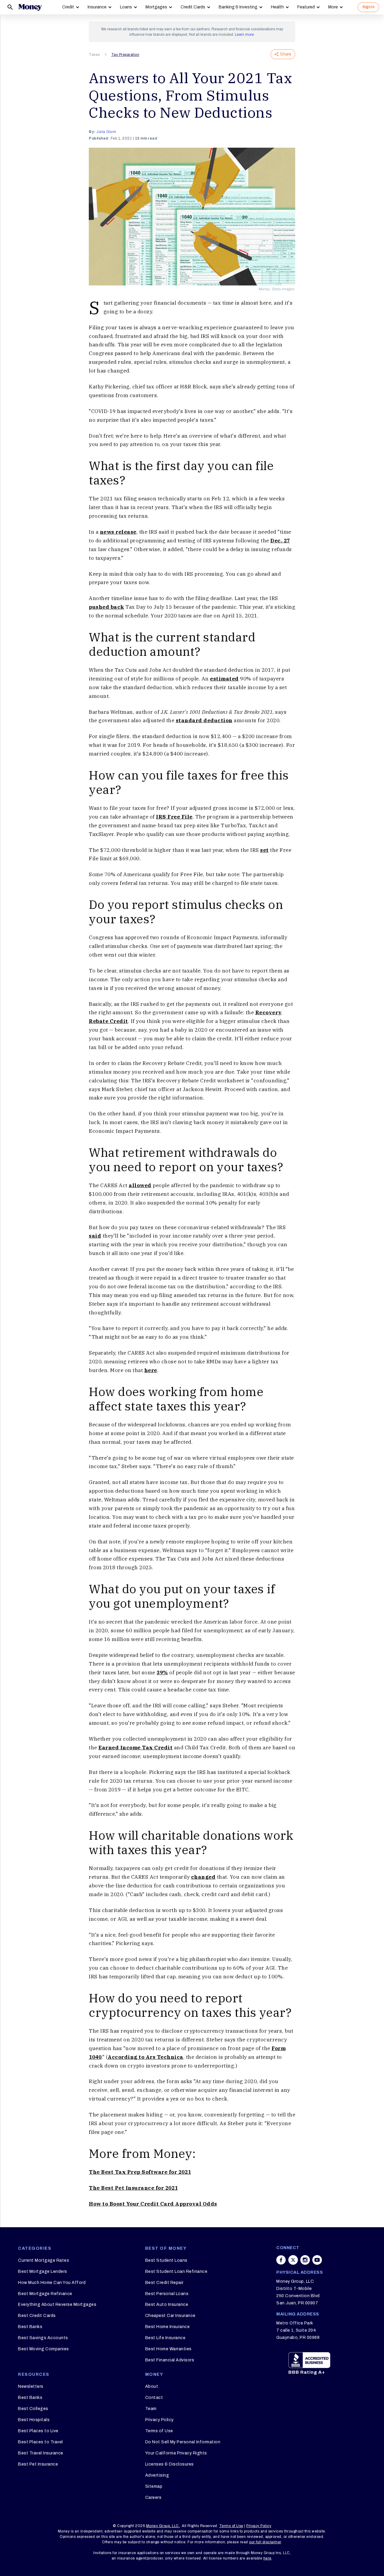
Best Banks (30, 2327)
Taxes (94, 55)
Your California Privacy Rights (176, 2453)
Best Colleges (33, 2409)
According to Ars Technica (145, 2057)
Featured (306, 7)
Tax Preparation (125, 55)
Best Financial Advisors (170, 2360)
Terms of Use (159, 2431)
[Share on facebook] (281, 2260)
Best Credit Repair (164, 2283)
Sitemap (154, 2486)
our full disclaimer (265, 2542)
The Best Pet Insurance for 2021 (133, 2188)
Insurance (97, 7)
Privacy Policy (159, 2420)
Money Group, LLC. (163, 2526)
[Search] (10, 7)
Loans (126, 7)
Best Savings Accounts (43, 2338)
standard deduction (204, 720)
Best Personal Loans (167, 2294)
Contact (154, 2398)
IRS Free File (174, 817)
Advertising (157, 2475)
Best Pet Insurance (38, 2464)
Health (277, 7)
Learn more (244, 35)
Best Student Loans (166, 2260)
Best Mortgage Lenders (43, 2271)
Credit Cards (193, 7)
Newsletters (31, 2386)
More (333, 7)
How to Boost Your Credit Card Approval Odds (153, 2204)
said (95, 1236)
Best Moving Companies (43, 2349)
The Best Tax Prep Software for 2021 (140, 2172)
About (152, 2386)
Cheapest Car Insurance (170, 2316)
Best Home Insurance (168, 2327)
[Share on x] (293, 2260)
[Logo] (30, 7)
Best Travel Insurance (41, 2453)
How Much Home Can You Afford (52, 2283)
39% (162, 1673)
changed (203, 1877)
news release (118, 532)
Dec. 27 (280, 541)
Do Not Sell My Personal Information (183, 2442)
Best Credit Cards (37, 2316)
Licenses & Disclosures (169, 2464)
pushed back (106, 607)
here (151, 1370)
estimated (224, 679)
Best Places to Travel (40, 2442)
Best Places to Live (38, 2431)
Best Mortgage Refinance (45, 2294)
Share (286, 54)
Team (151, 2409)
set (264, 850)
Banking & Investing (238, 7)
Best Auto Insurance (167, 2305)
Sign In (368, 7)
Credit (68, 7)
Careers (153, 2498)
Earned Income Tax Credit (135, 1748)
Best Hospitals (34, 2420)
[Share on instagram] (305, 2260)
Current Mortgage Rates (43, 2260)
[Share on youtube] (317, 2260)
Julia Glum (106, 132)
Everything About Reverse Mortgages (57, 2305)
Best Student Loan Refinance (176, 2271)
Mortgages (156, 7)
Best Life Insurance (165, 2338)
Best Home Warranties (168, 2349)
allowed (140, 1185)
